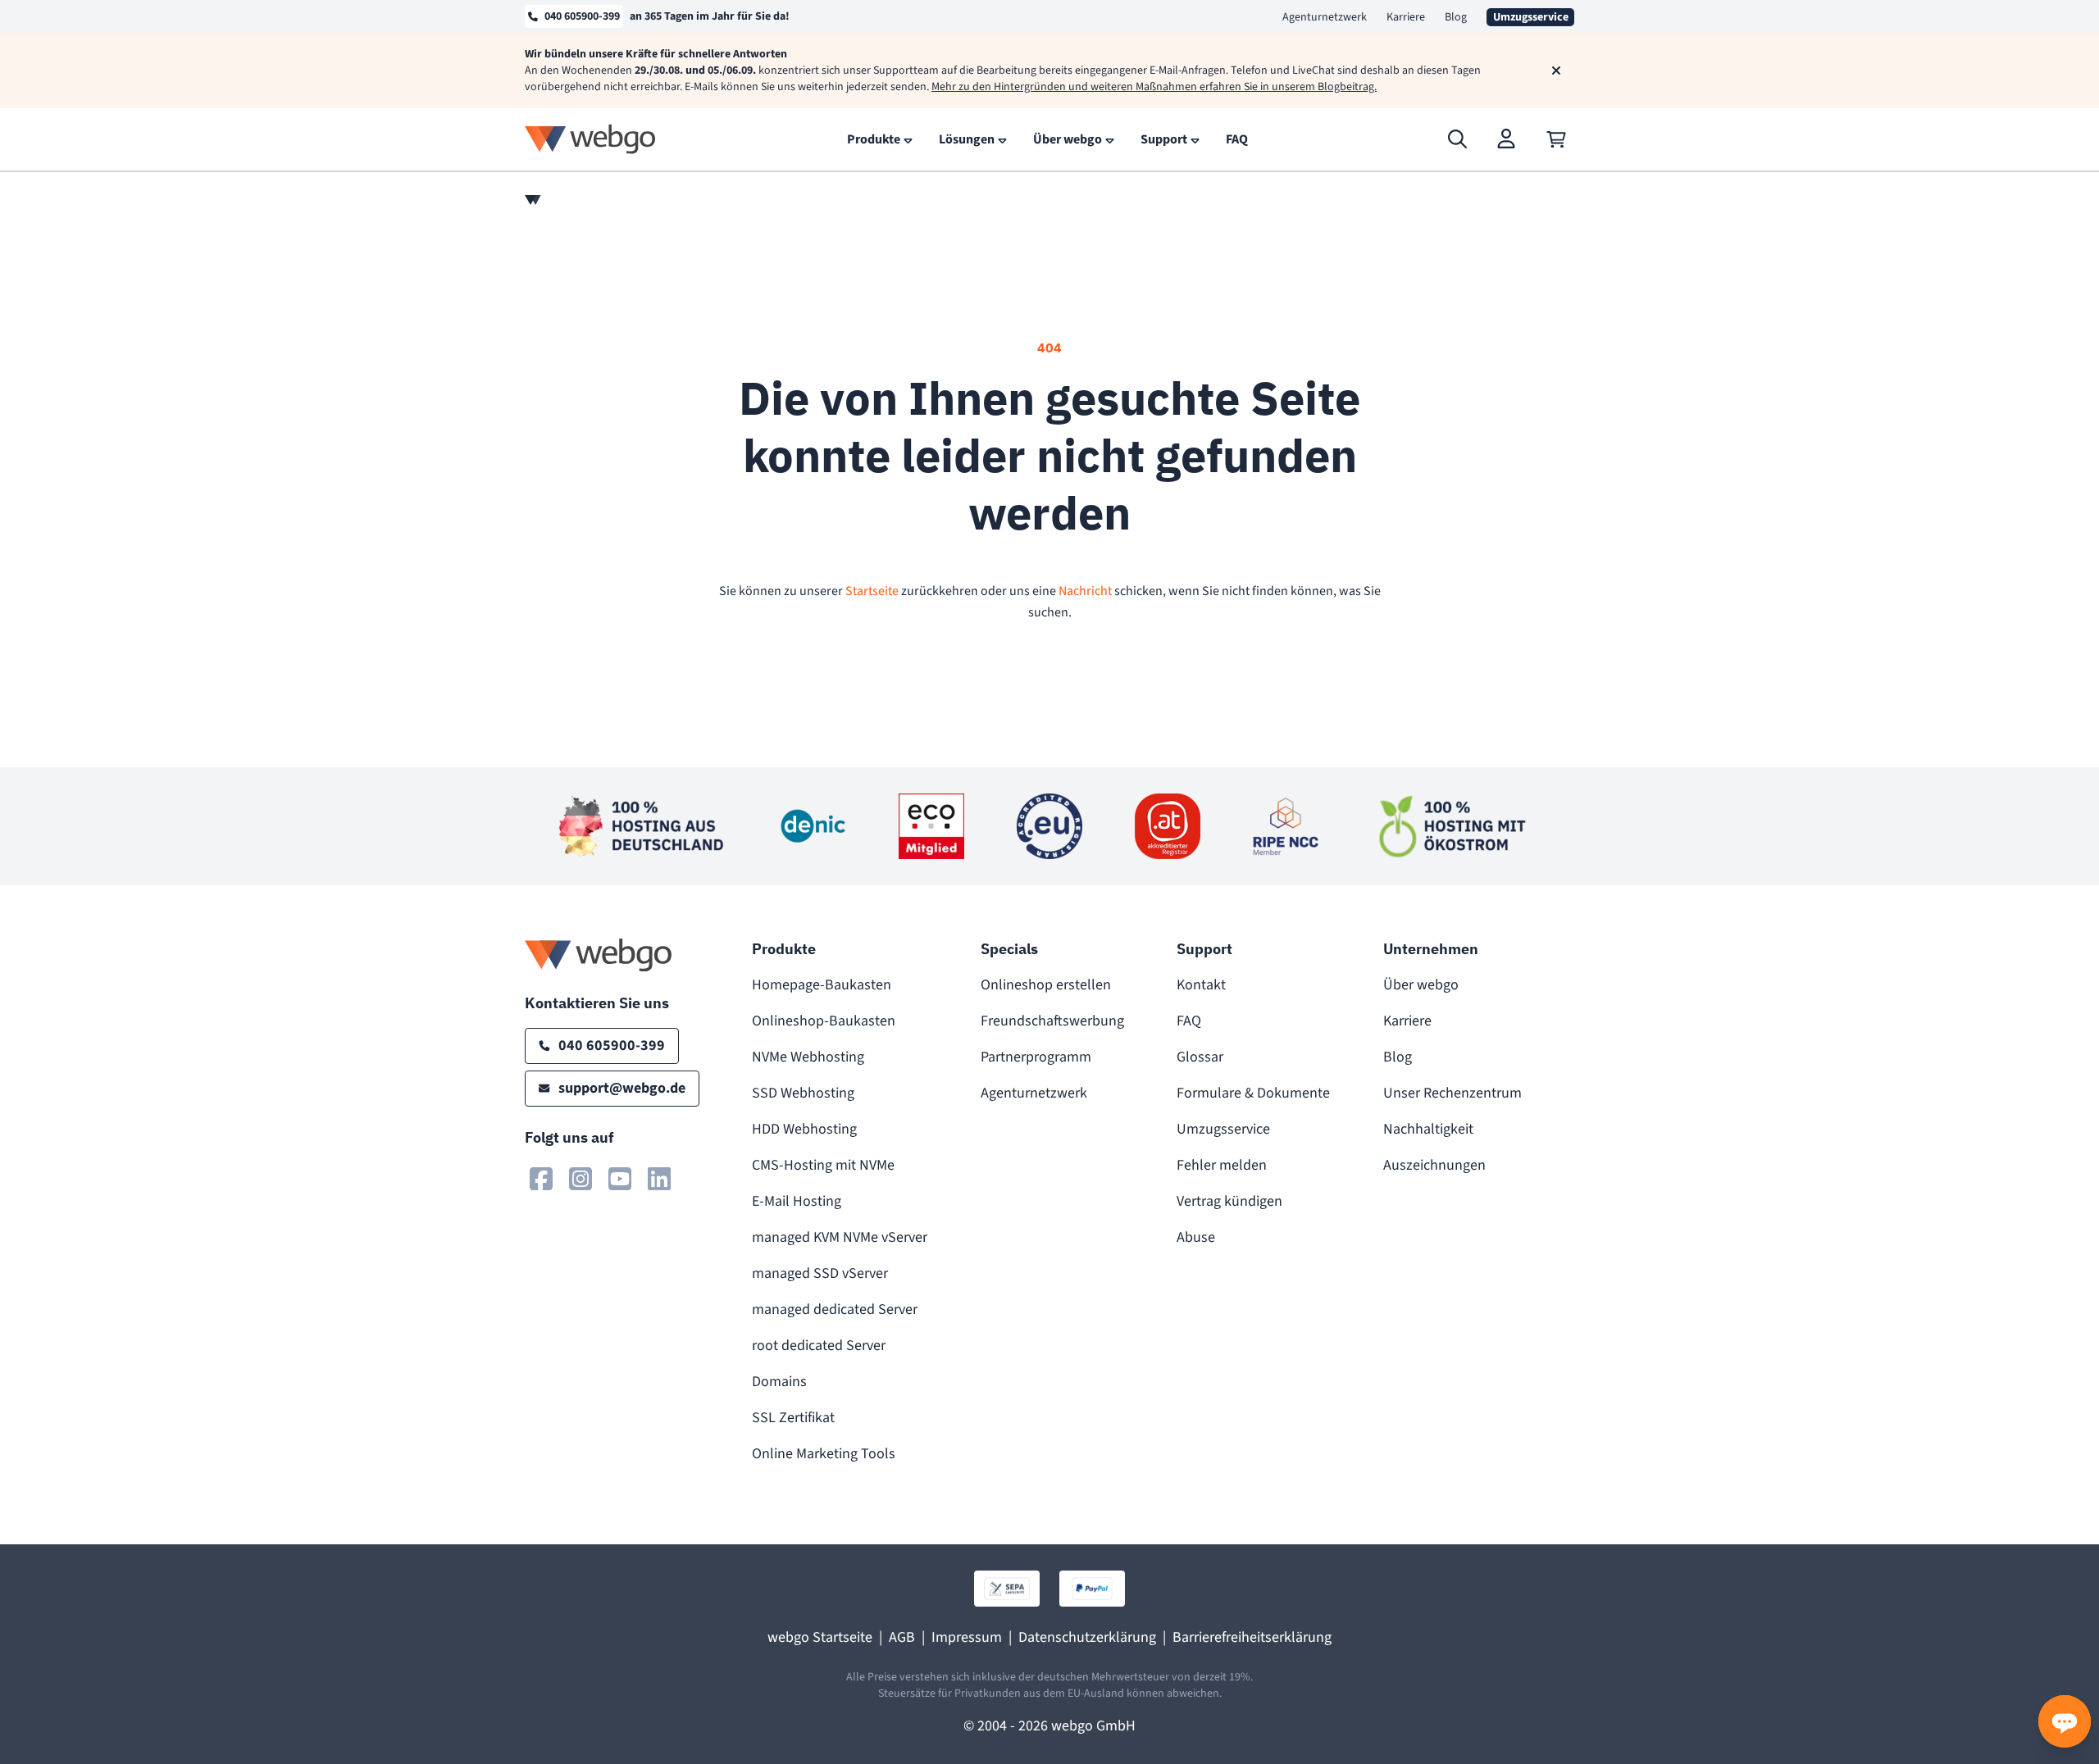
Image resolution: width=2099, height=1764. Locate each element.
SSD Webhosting (803, 1093)
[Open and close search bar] (1458, 139)
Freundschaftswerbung (1052, 1021)
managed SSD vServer (820, 1273)
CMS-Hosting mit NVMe (823, 1165)
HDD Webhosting (804, 1129)
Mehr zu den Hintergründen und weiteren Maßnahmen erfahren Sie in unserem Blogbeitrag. (1154, 87)
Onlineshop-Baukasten (824, 1021)
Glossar (1200, 1057)
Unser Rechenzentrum (1452, 1093)
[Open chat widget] (2065, 1721)
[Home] (533, 200)
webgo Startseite (820, 1637)
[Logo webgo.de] (590, 139)
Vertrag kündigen (1229, 1201)
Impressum (967, 1637)
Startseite (872, 591)
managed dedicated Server (835, 1309)
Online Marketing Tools (824, 1454)
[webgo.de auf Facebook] (541, 1179)
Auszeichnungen (1434, 1165)
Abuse (1196, 1237)
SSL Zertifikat (793, 1418)
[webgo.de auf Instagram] (581, 1179)
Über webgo (1421, 985)
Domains (779, 1382)
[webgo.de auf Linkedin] (659, 1179)
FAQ (1189, 1021)
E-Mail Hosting (797, 1201)
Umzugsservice (1223, 1129)
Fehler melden (1222, 1165)
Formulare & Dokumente (1253, 1093)
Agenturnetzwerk (1325, 17)
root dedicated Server (819, 1346)
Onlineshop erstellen (1046, 985)
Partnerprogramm (1036, 1057)
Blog (1456, 17)
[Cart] (1556, 139)
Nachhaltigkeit (1428, 1129)
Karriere (1406, 17)
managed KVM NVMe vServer (840, 1237)
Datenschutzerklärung (1087, 1637)
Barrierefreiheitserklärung (1252, 1637)
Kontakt (1201, 985)
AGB (902, 1637)
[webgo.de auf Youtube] (620, 1179)
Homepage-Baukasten (822, 985)
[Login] (1507, 139)
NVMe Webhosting (808, 1057)
